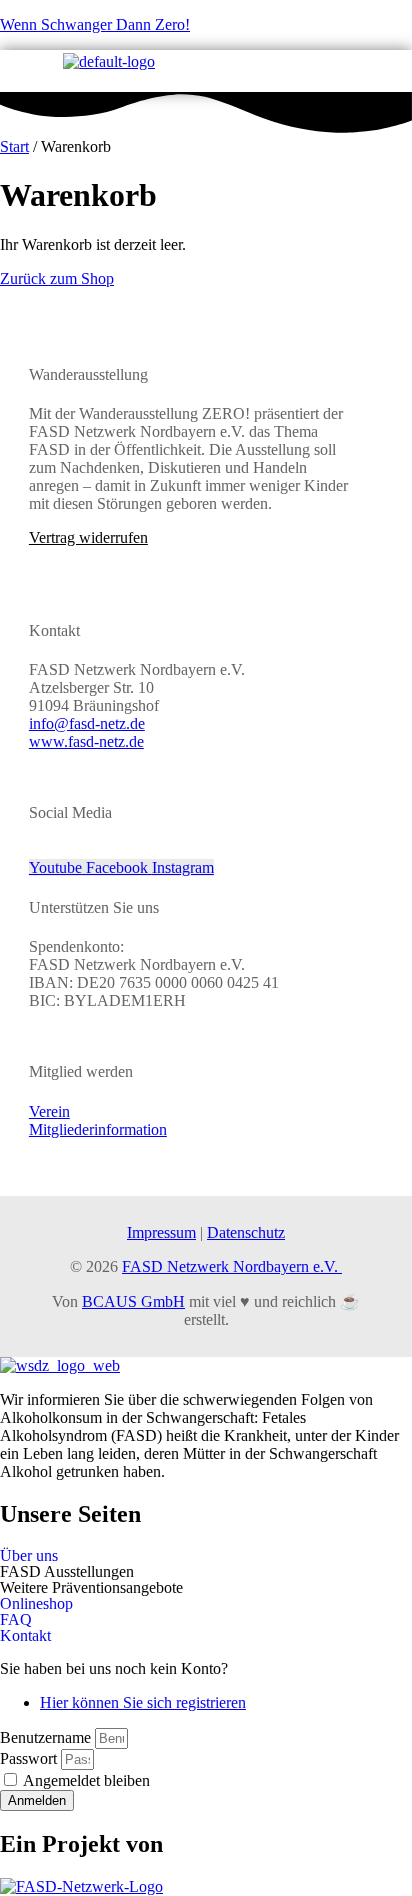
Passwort (28, 1758)
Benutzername (45, 1737)
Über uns (29, 1556)
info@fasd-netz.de (87, 723)
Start (14, 146)
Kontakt (25, 1636)
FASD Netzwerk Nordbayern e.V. (232, 1266)
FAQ (16, 1620)
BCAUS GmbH (133, 1301)
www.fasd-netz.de (86, 741)
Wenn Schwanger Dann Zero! (95, 24)
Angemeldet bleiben (85, 1780)
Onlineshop (36, 1604)
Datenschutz (246, 1232)
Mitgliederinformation (98, 1129)
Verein (49, 1111)
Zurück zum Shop (57, 278)
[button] (206, 1572)
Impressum (161, 1232)
